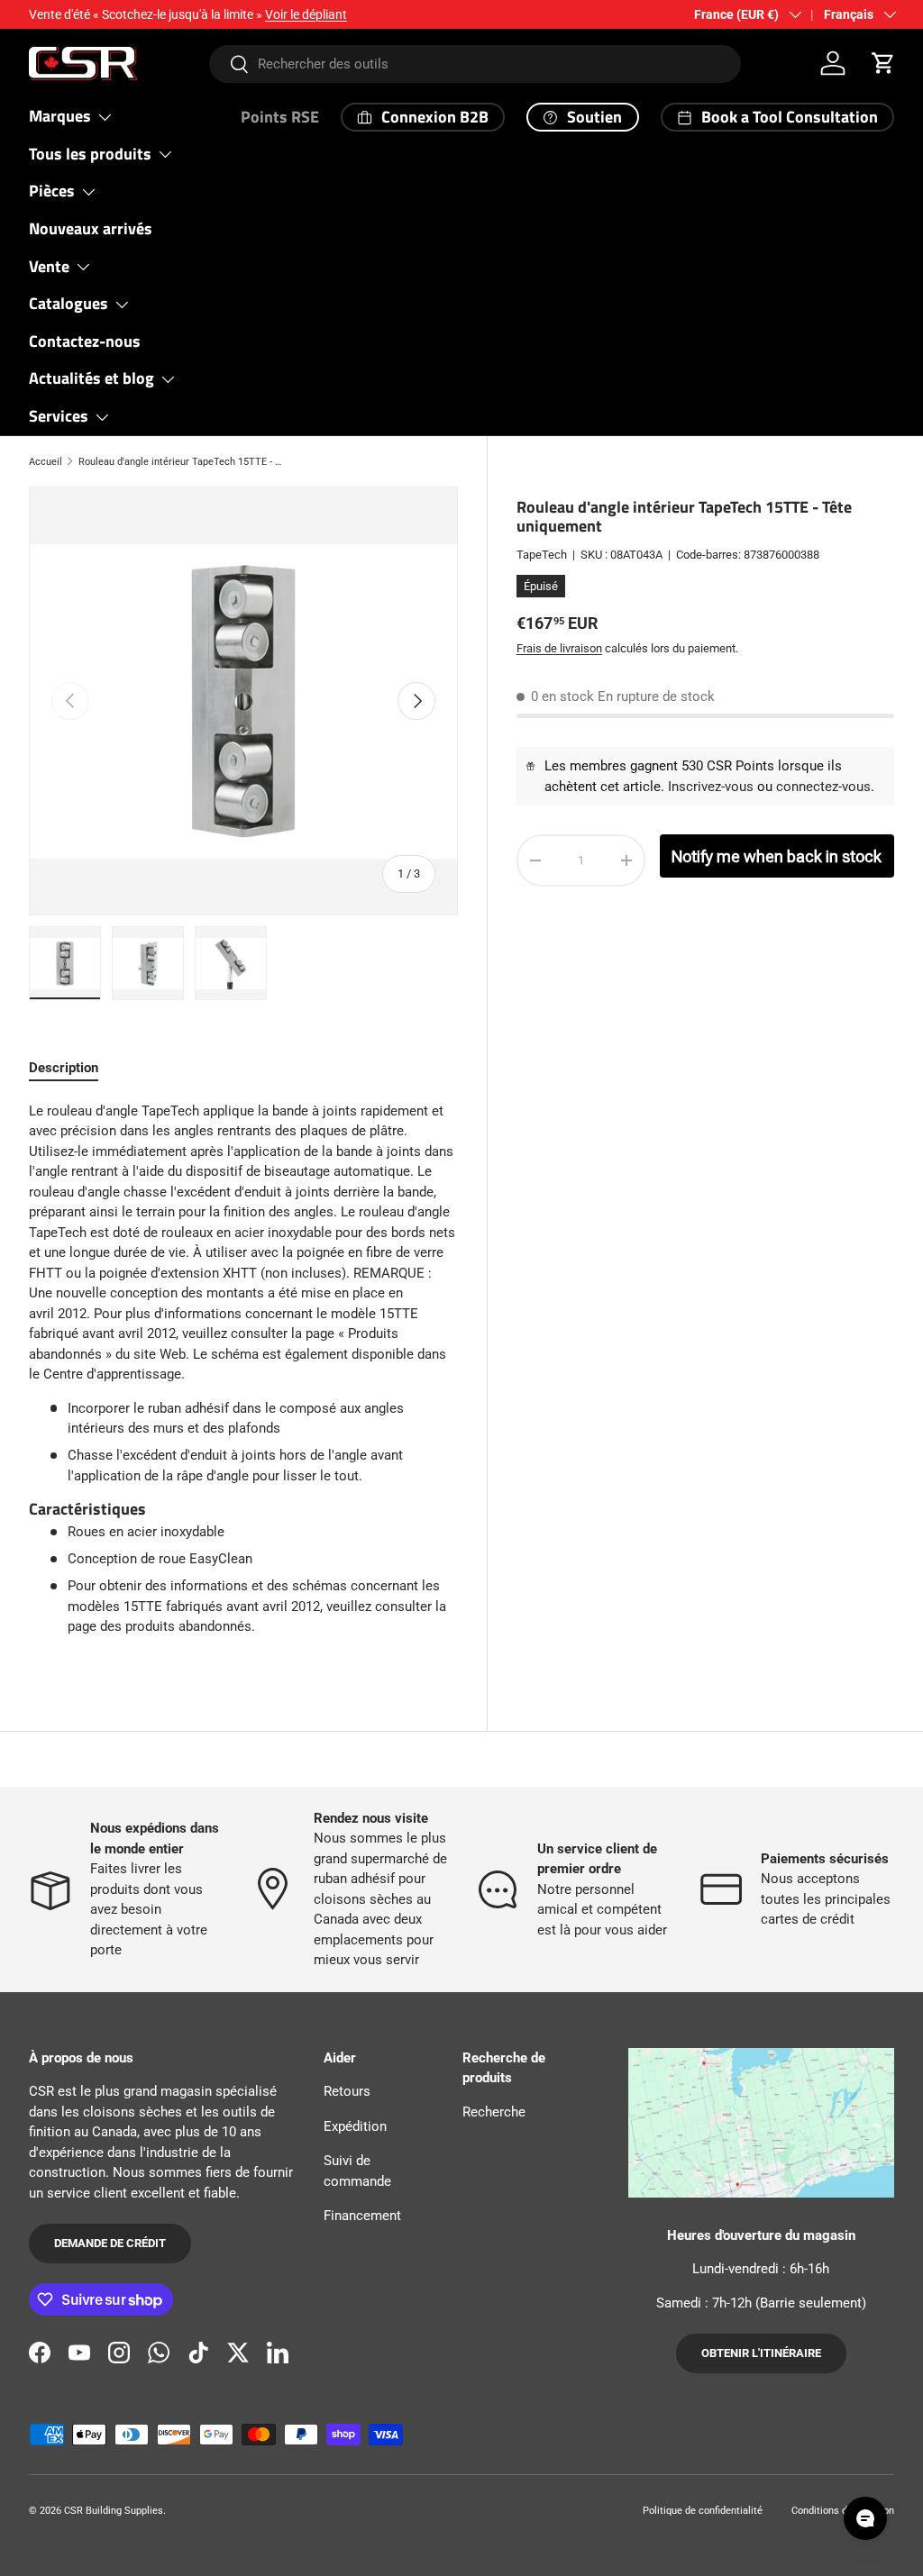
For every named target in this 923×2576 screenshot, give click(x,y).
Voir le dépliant (306, 14)
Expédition (355, 2126)
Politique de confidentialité (703, 2511)
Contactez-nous (85, 341)
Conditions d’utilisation (843, 2511)
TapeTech (542, 555)
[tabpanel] (243, 1376)
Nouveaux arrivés (91, 228)
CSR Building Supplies (114, 2511)
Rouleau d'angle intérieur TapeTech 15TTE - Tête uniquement (180, 462)
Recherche (494, 2112)
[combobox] (475, 64)
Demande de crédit (110, 2243)
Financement (362, 2216)
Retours (347, 2091)
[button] (883, 63)
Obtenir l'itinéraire (761, 2353)
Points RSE (280, 117)
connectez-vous (823, 787)
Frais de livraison (559, 648)
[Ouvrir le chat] (865, 2518)
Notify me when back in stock (777, 856)
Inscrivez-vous (711, 787)
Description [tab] (64, 1068)
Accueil (46, 462)
